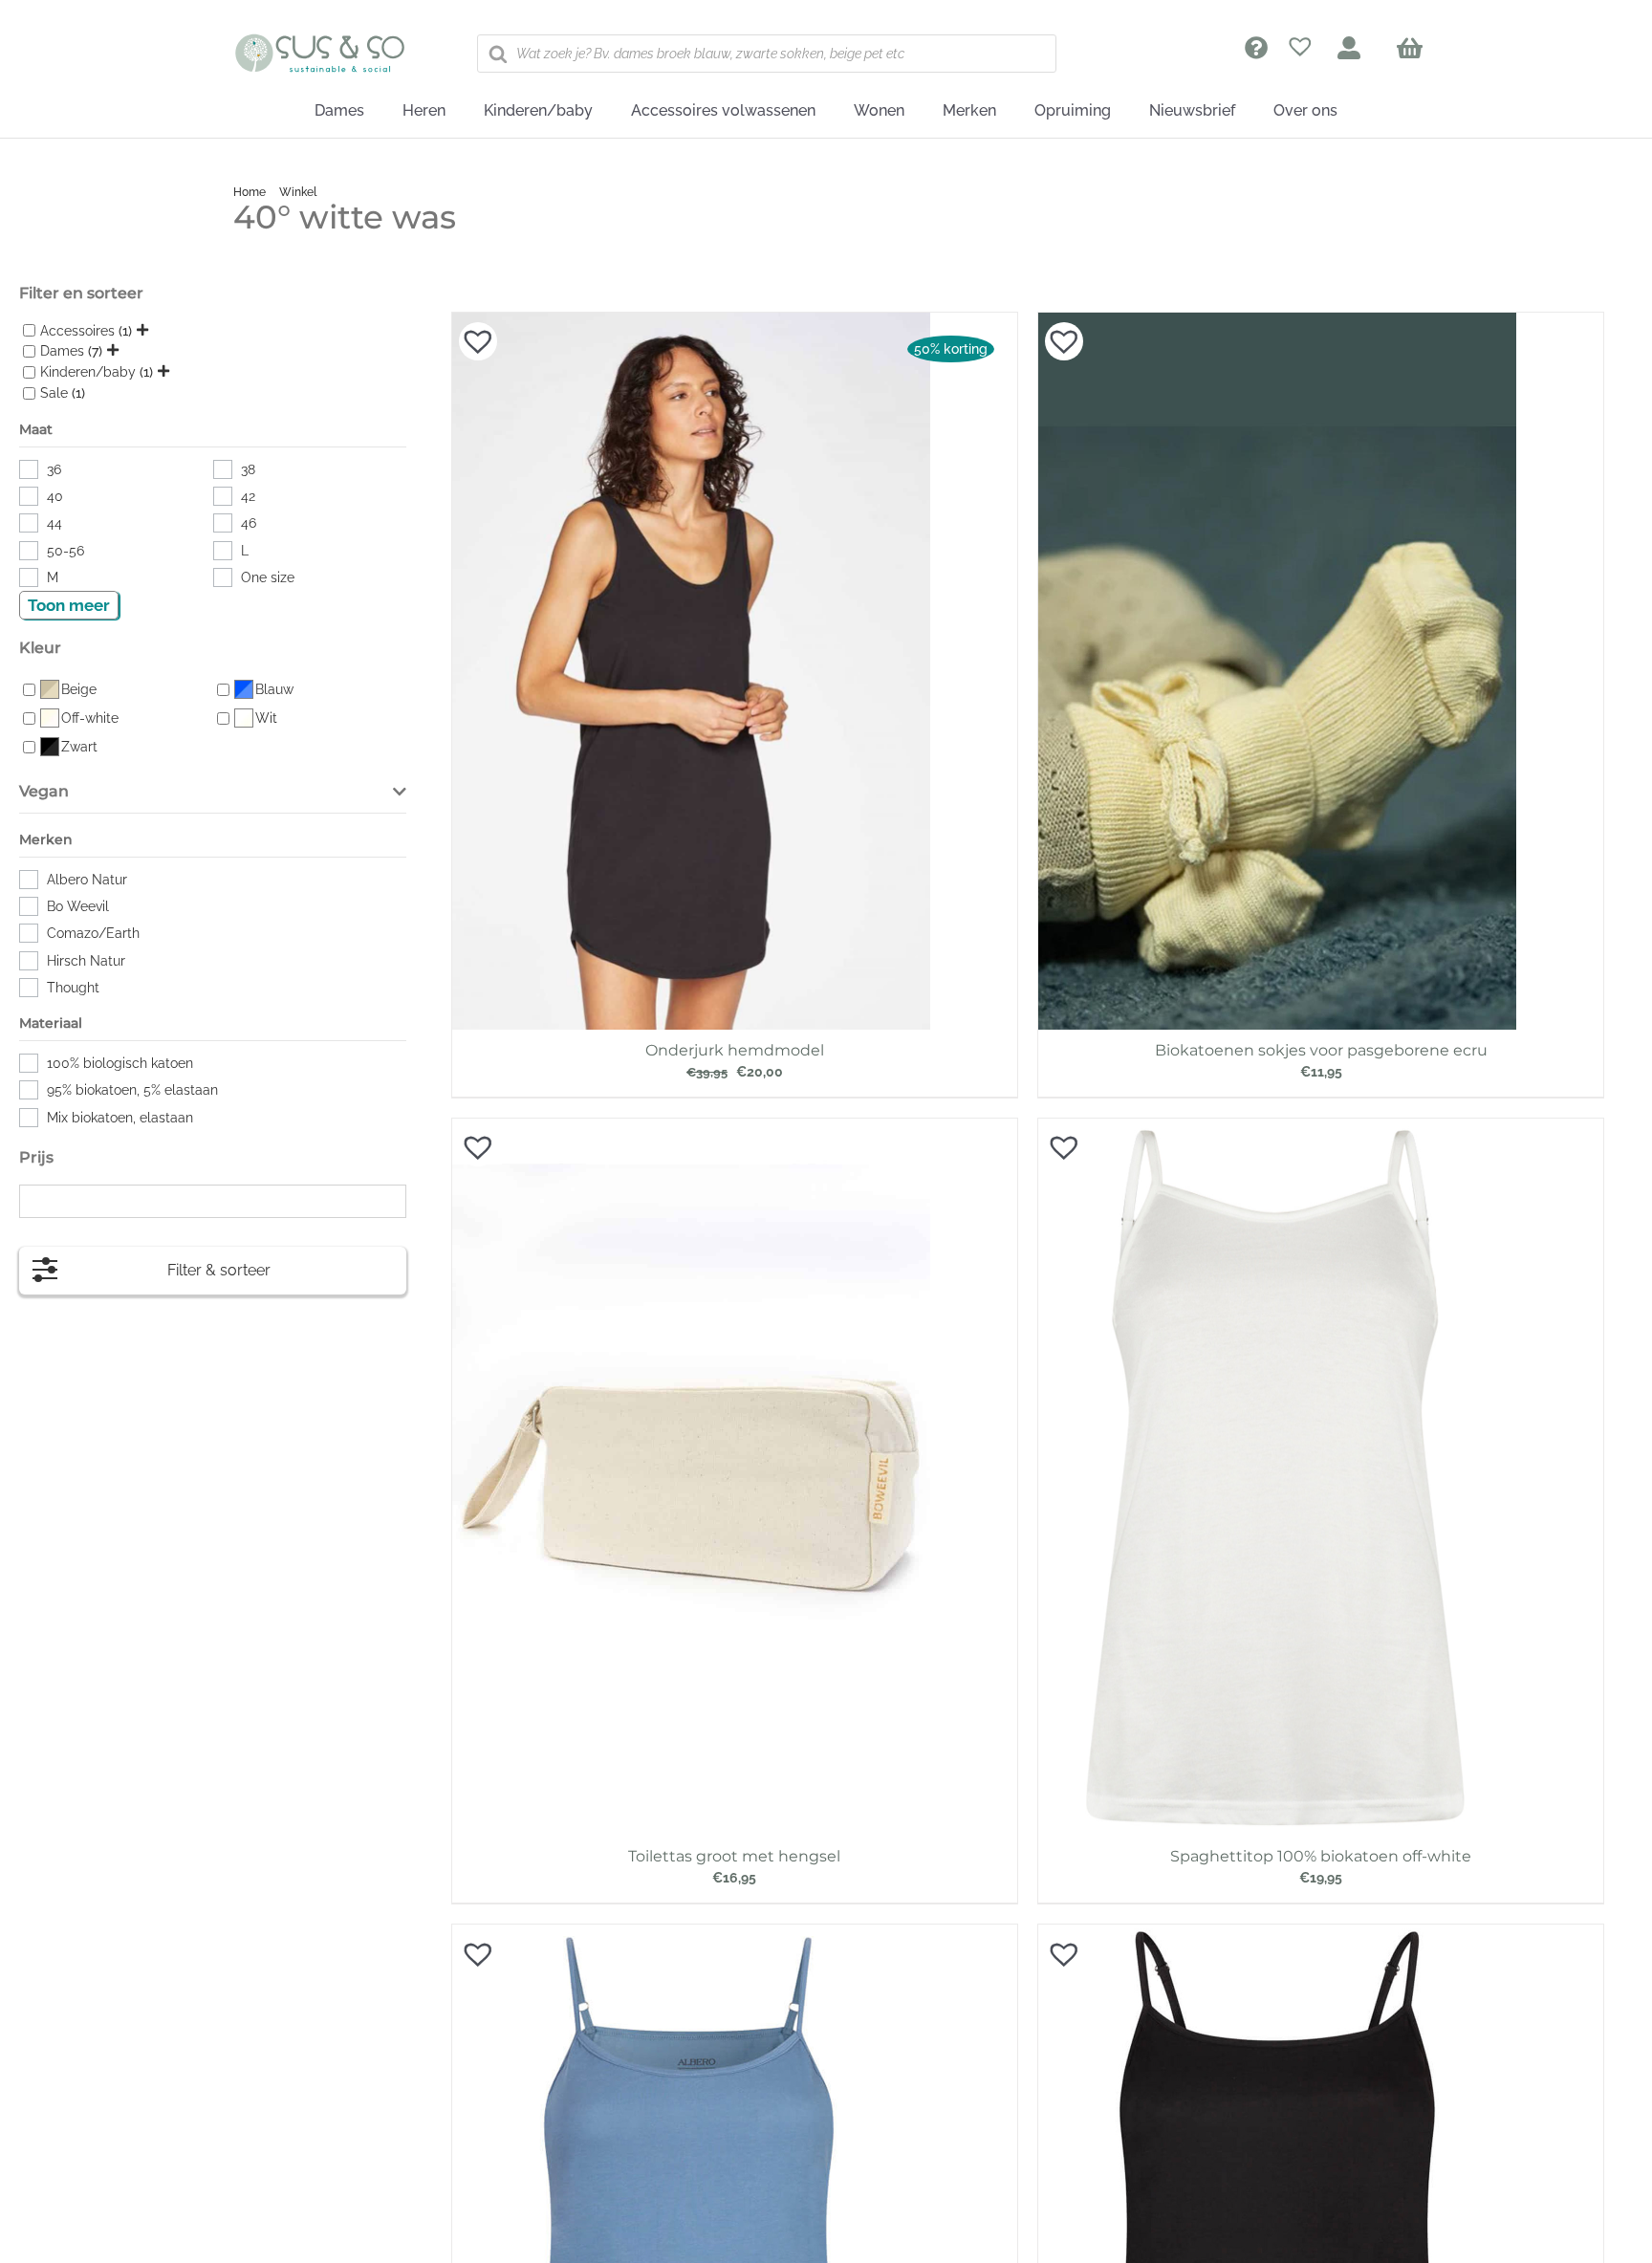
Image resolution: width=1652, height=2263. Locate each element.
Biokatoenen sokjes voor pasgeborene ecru (1321, 1050)
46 (249, 523)
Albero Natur (87, 880)
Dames (62, 352)
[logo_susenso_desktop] (319, 40)
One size (268, 577)
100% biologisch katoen (120, 1063)
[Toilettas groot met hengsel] (691, 1128)
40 (55, 496)
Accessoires (77, 331)
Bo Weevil (78, 906)
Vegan (44, 791)
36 (54, 469)
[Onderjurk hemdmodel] (691, 322)
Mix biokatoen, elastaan (120, 1118)
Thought (73, 988)
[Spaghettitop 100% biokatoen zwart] (1277, 1934)
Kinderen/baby (88, 373)
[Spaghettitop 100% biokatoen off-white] (1277, 1128)
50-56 (65, 551)
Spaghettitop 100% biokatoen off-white (1321, 1856)
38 (248, 469)
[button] (468, 332)
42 (248, 496)
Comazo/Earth (93, 933)
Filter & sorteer (219, 1270)
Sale (54, 393)
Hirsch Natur (86, 961)
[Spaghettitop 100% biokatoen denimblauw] (691, 1934)
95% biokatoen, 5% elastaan (132, 1090)
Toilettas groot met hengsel (734, 1856)
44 (54, 523)
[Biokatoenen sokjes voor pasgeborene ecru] (1277, 322)
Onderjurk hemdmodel (735, 1050)
